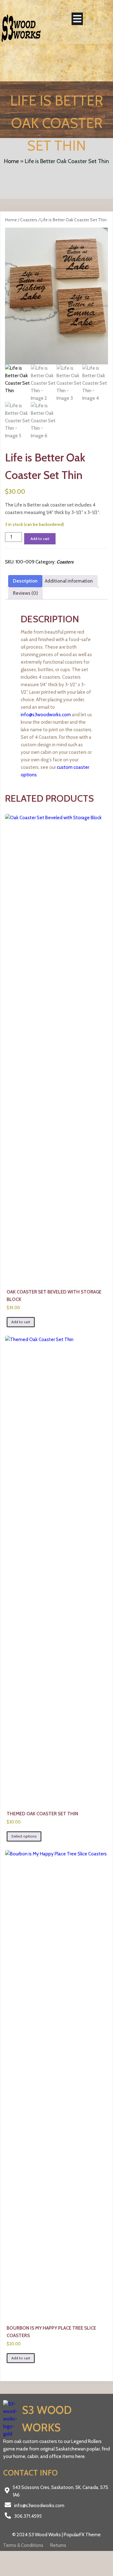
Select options (24, 1836)
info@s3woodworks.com (46, 715)
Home (11, 161)
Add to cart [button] (21, 1322)
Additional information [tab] (69, 581)
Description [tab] (25, 581)
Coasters (29, 220)
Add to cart (40, 539)
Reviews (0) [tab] (25, 593)
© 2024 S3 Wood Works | (38, 2535)
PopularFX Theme (82, 2535)
